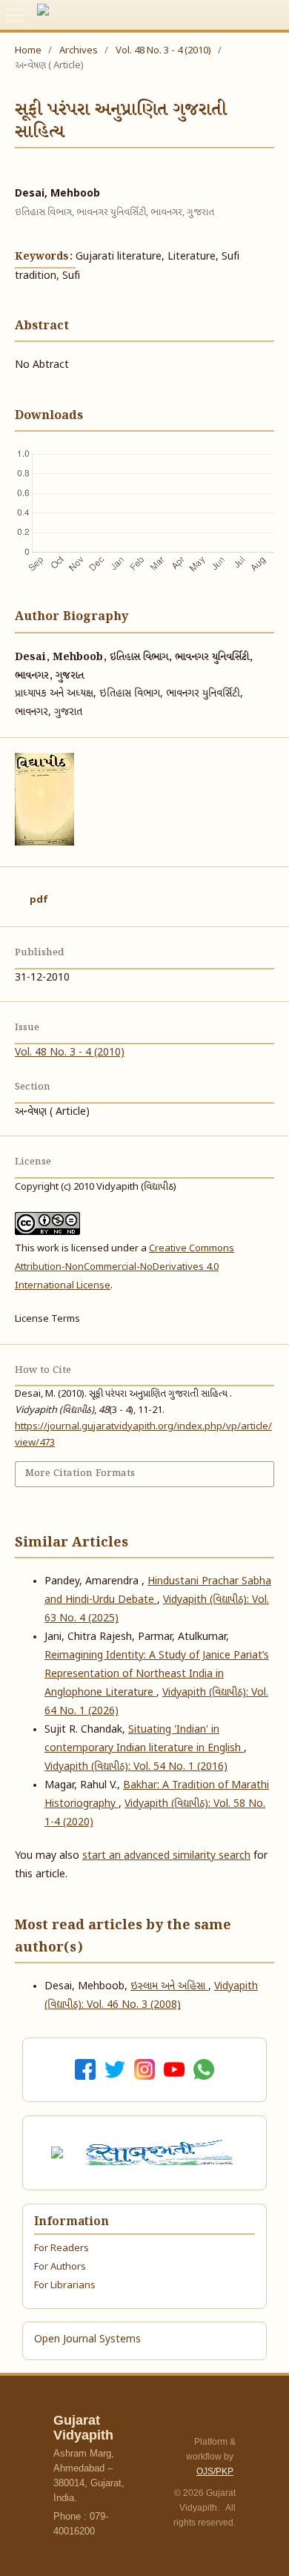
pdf (39, 900)
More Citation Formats (80, 1473)
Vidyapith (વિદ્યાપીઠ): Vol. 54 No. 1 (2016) (136, 1767)
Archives (79, 51)
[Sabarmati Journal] (162, 2152)
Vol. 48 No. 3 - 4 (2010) (163, 51)
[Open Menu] (15, 15)
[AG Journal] (59, 2153)
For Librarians (65, 2286)
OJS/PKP (215, 2471)
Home (28, 51)
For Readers (62, 2249)
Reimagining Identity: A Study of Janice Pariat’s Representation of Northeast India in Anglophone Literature (157, 1674)
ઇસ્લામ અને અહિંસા (169, 1987)
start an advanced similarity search (166, 1856)
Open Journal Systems (87, 2340)
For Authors (60, 2267)
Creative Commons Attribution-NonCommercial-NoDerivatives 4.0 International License (124, 1267)
